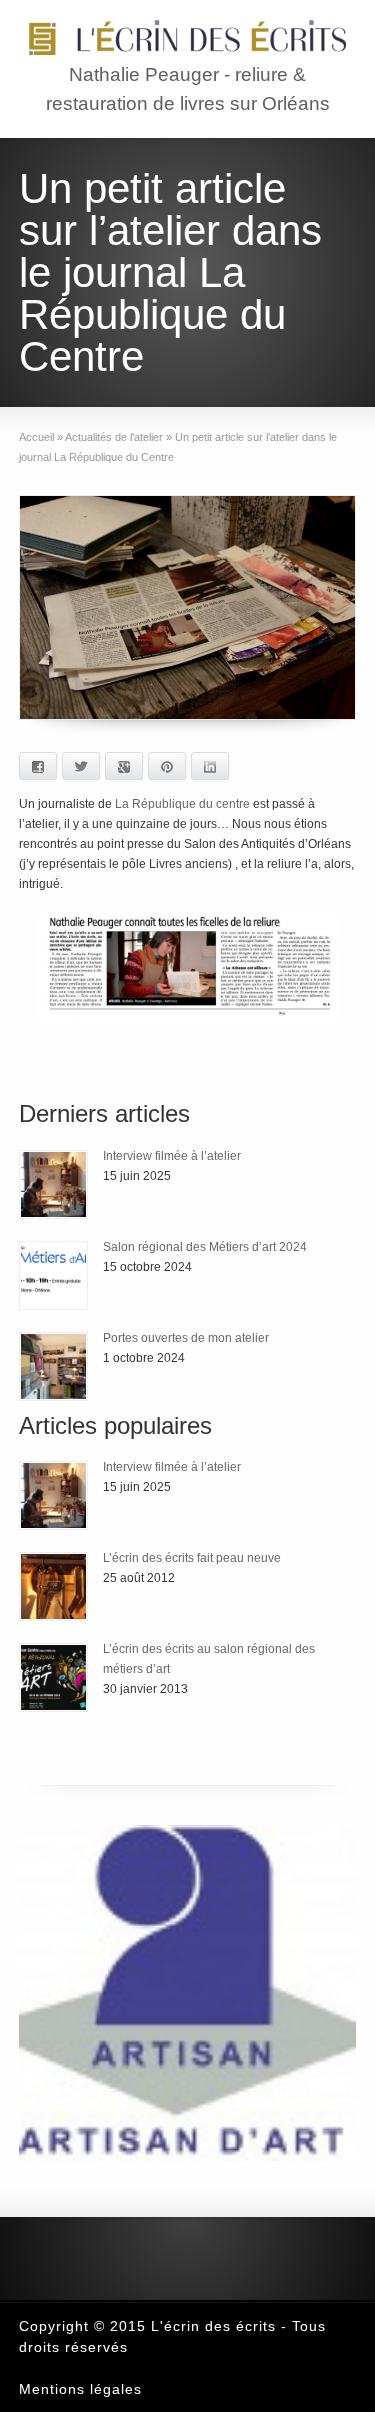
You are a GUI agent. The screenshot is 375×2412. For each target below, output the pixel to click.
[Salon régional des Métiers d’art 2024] (53, 1275)
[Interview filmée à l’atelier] (53, 1184)
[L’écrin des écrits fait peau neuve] (53, 1586)
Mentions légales (80, 2389)
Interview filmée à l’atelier (172, 1156)
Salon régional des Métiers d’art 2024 (205, 1247)
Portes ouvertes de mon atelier (186, 1338)
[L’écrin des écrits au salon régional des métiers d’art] (53, 1677)
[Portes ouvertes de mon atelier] (53, 1366)
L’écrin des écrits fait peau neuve (192, 1558)
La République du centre (181, 804)
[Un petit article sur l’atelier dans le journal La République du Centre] (187, 607)
